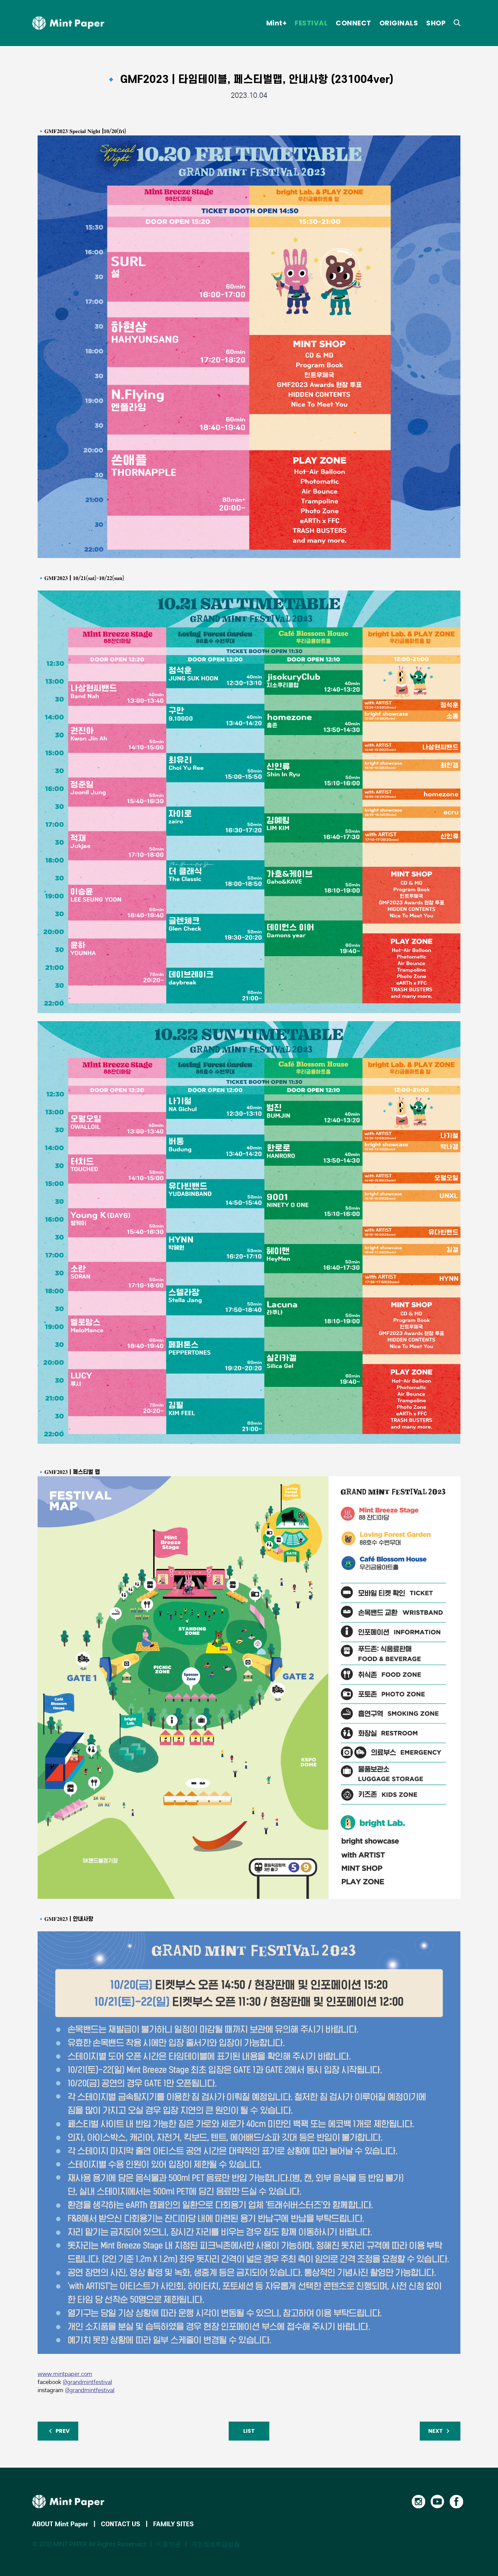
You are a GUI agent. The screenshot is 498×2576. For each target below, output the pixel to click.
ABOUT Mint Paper (60, 2524)
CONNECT (354, 23)
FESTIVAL (311, 23)
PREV (62, 2431)
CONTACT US (121, 2524)
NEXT (436, 2431)
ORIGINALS (399, 23)
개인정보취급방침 (215, 2544)
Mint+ (277, 23)
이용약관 (168, 2544)
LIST (249, 2431)
